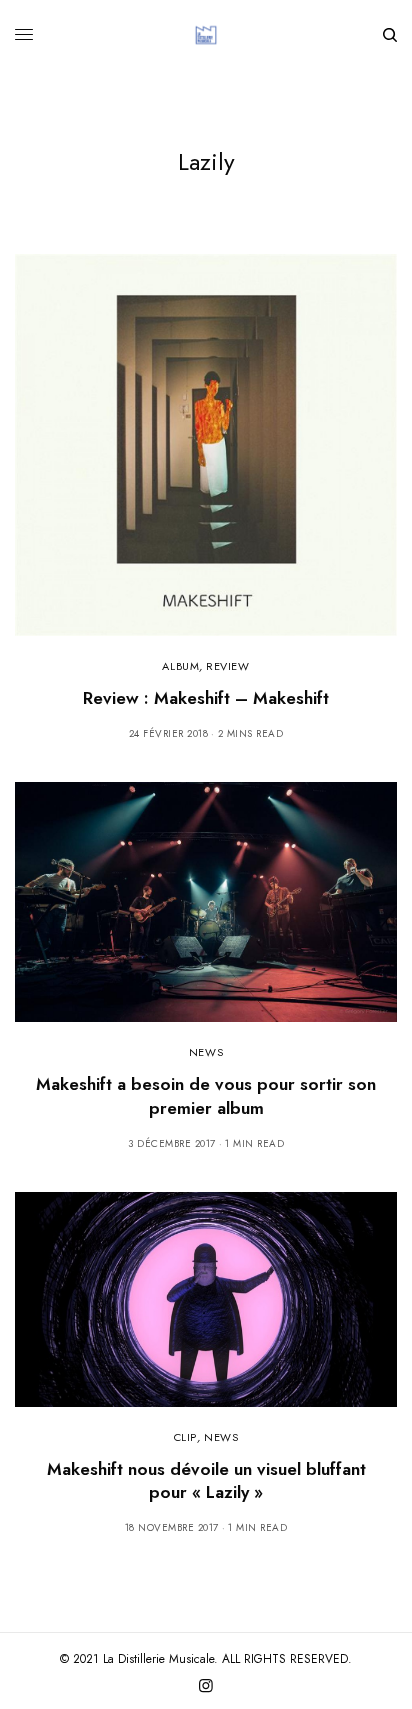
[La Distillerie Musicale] (206, 35)
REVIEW (227, 666)
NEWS (206, 1052)
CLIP (185, 1437)
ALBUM (180, 666)
